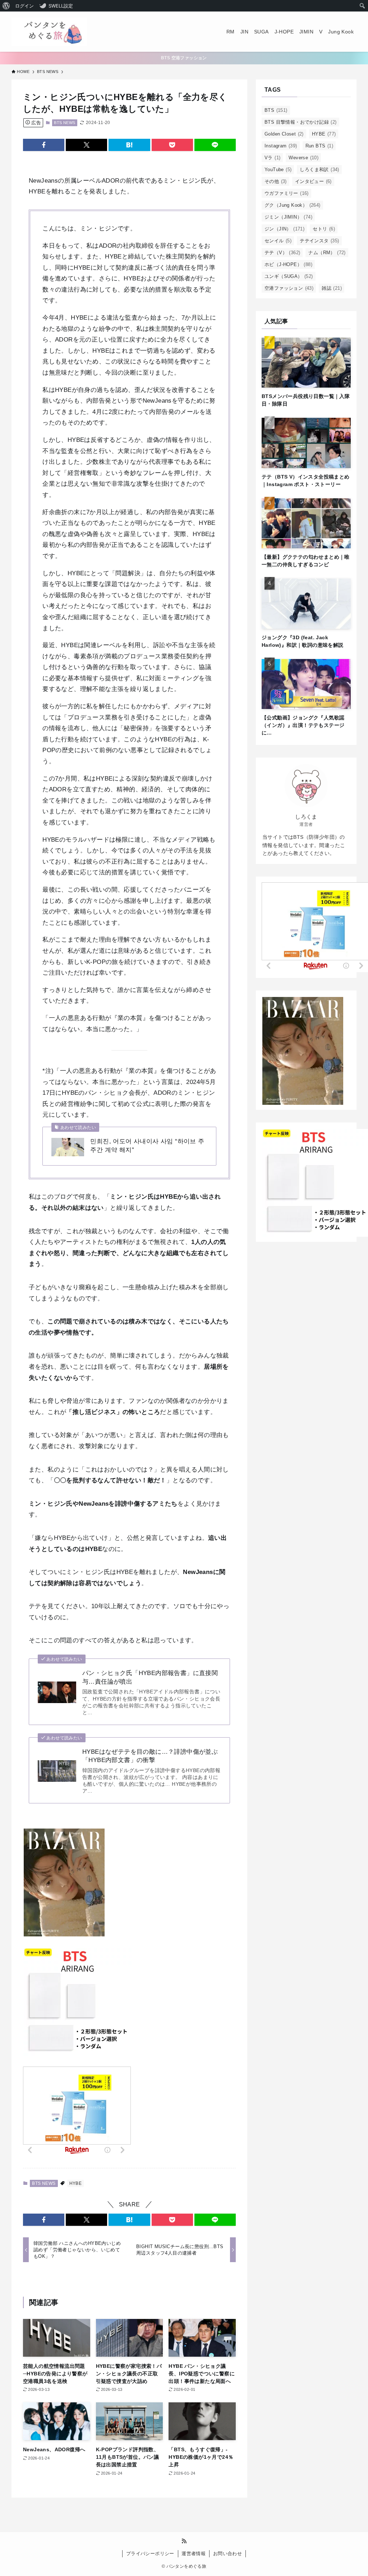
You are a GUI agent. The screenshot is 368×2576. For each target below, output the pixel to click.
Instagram (281, 146)
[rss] (184, 2541)
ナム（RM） (327, 253)
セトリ (324, 229)
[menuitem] (6, 6)
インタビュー (313, 181)
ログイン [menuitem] (24, 6)
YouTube (278, 170)
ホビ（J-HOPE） (288, 264)
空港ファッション (289, 288)
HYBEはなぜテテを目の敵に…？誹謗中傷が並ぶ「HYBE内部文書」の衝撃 (150, 1756)
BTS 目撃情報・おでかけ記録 (301, 122)
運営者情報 (194, 2554)
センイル (278, 241)
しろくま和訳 (319, 170)
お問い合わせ (227, 2554)
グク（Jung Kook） (293, 205)
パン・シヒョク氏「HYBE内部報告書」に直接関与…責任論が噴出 (150, 1677)
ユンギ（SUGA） (289, 276)
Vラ (272, 158)
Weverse (303, 158)
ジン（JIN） (284, 229)
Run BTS (319, 146)
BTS (276, 110)
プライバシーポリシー (150, 2554)
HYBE (76, 2183)
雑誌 (332, 288)
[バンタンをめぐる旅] (49, 32)
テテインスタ (319, 241)
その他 (276, 181)
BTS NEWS (65, 123)
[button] (44, 145)
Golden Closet (284, 134)
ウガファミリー (287, 193)
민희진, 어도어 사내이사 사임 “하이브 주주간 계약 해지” (147, 1146)
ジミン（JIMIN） (288, 217)
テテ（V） (282, 253)
